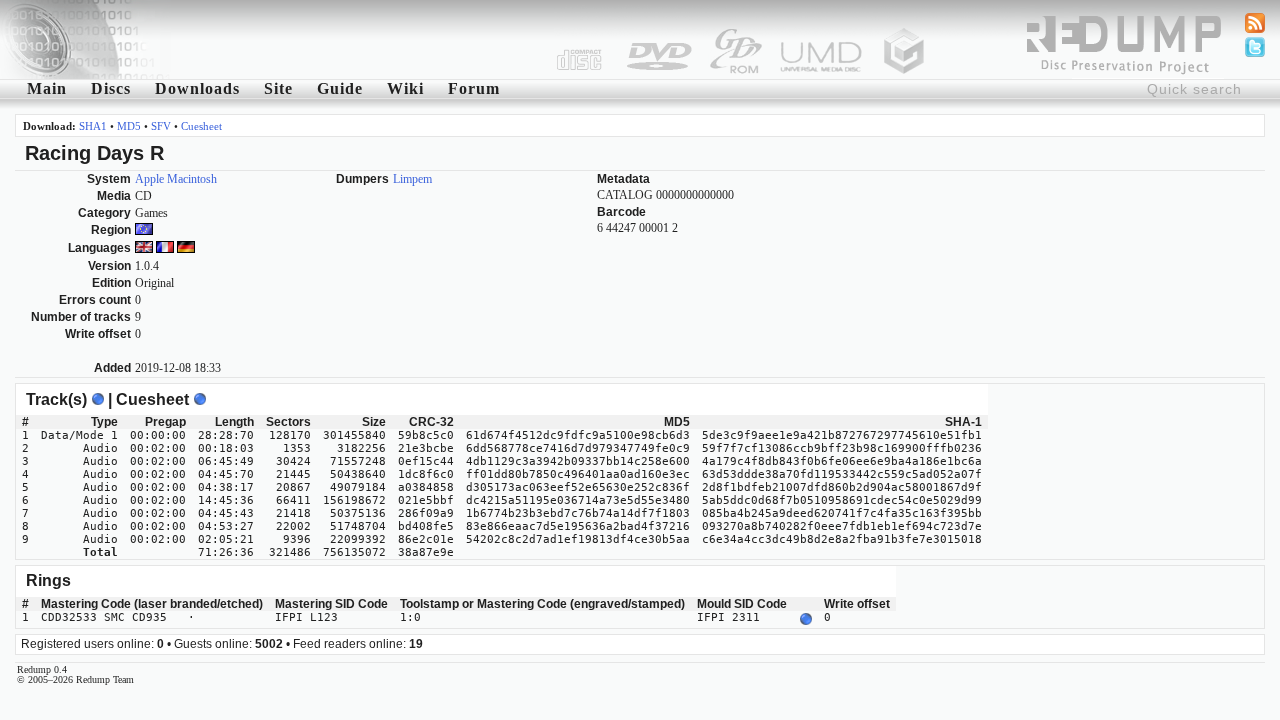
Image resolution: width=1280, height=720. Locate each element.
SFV (161, 126)
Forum (474, 88)
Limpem (412, 179)
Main (47, 88)
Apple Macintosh (176, 179)
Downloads (197, 88)
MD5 (129, 126)
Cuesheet (201, 126)
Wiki (405, 88)
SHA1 (93, 126)
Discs (111, 88)
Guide (340, 88)
